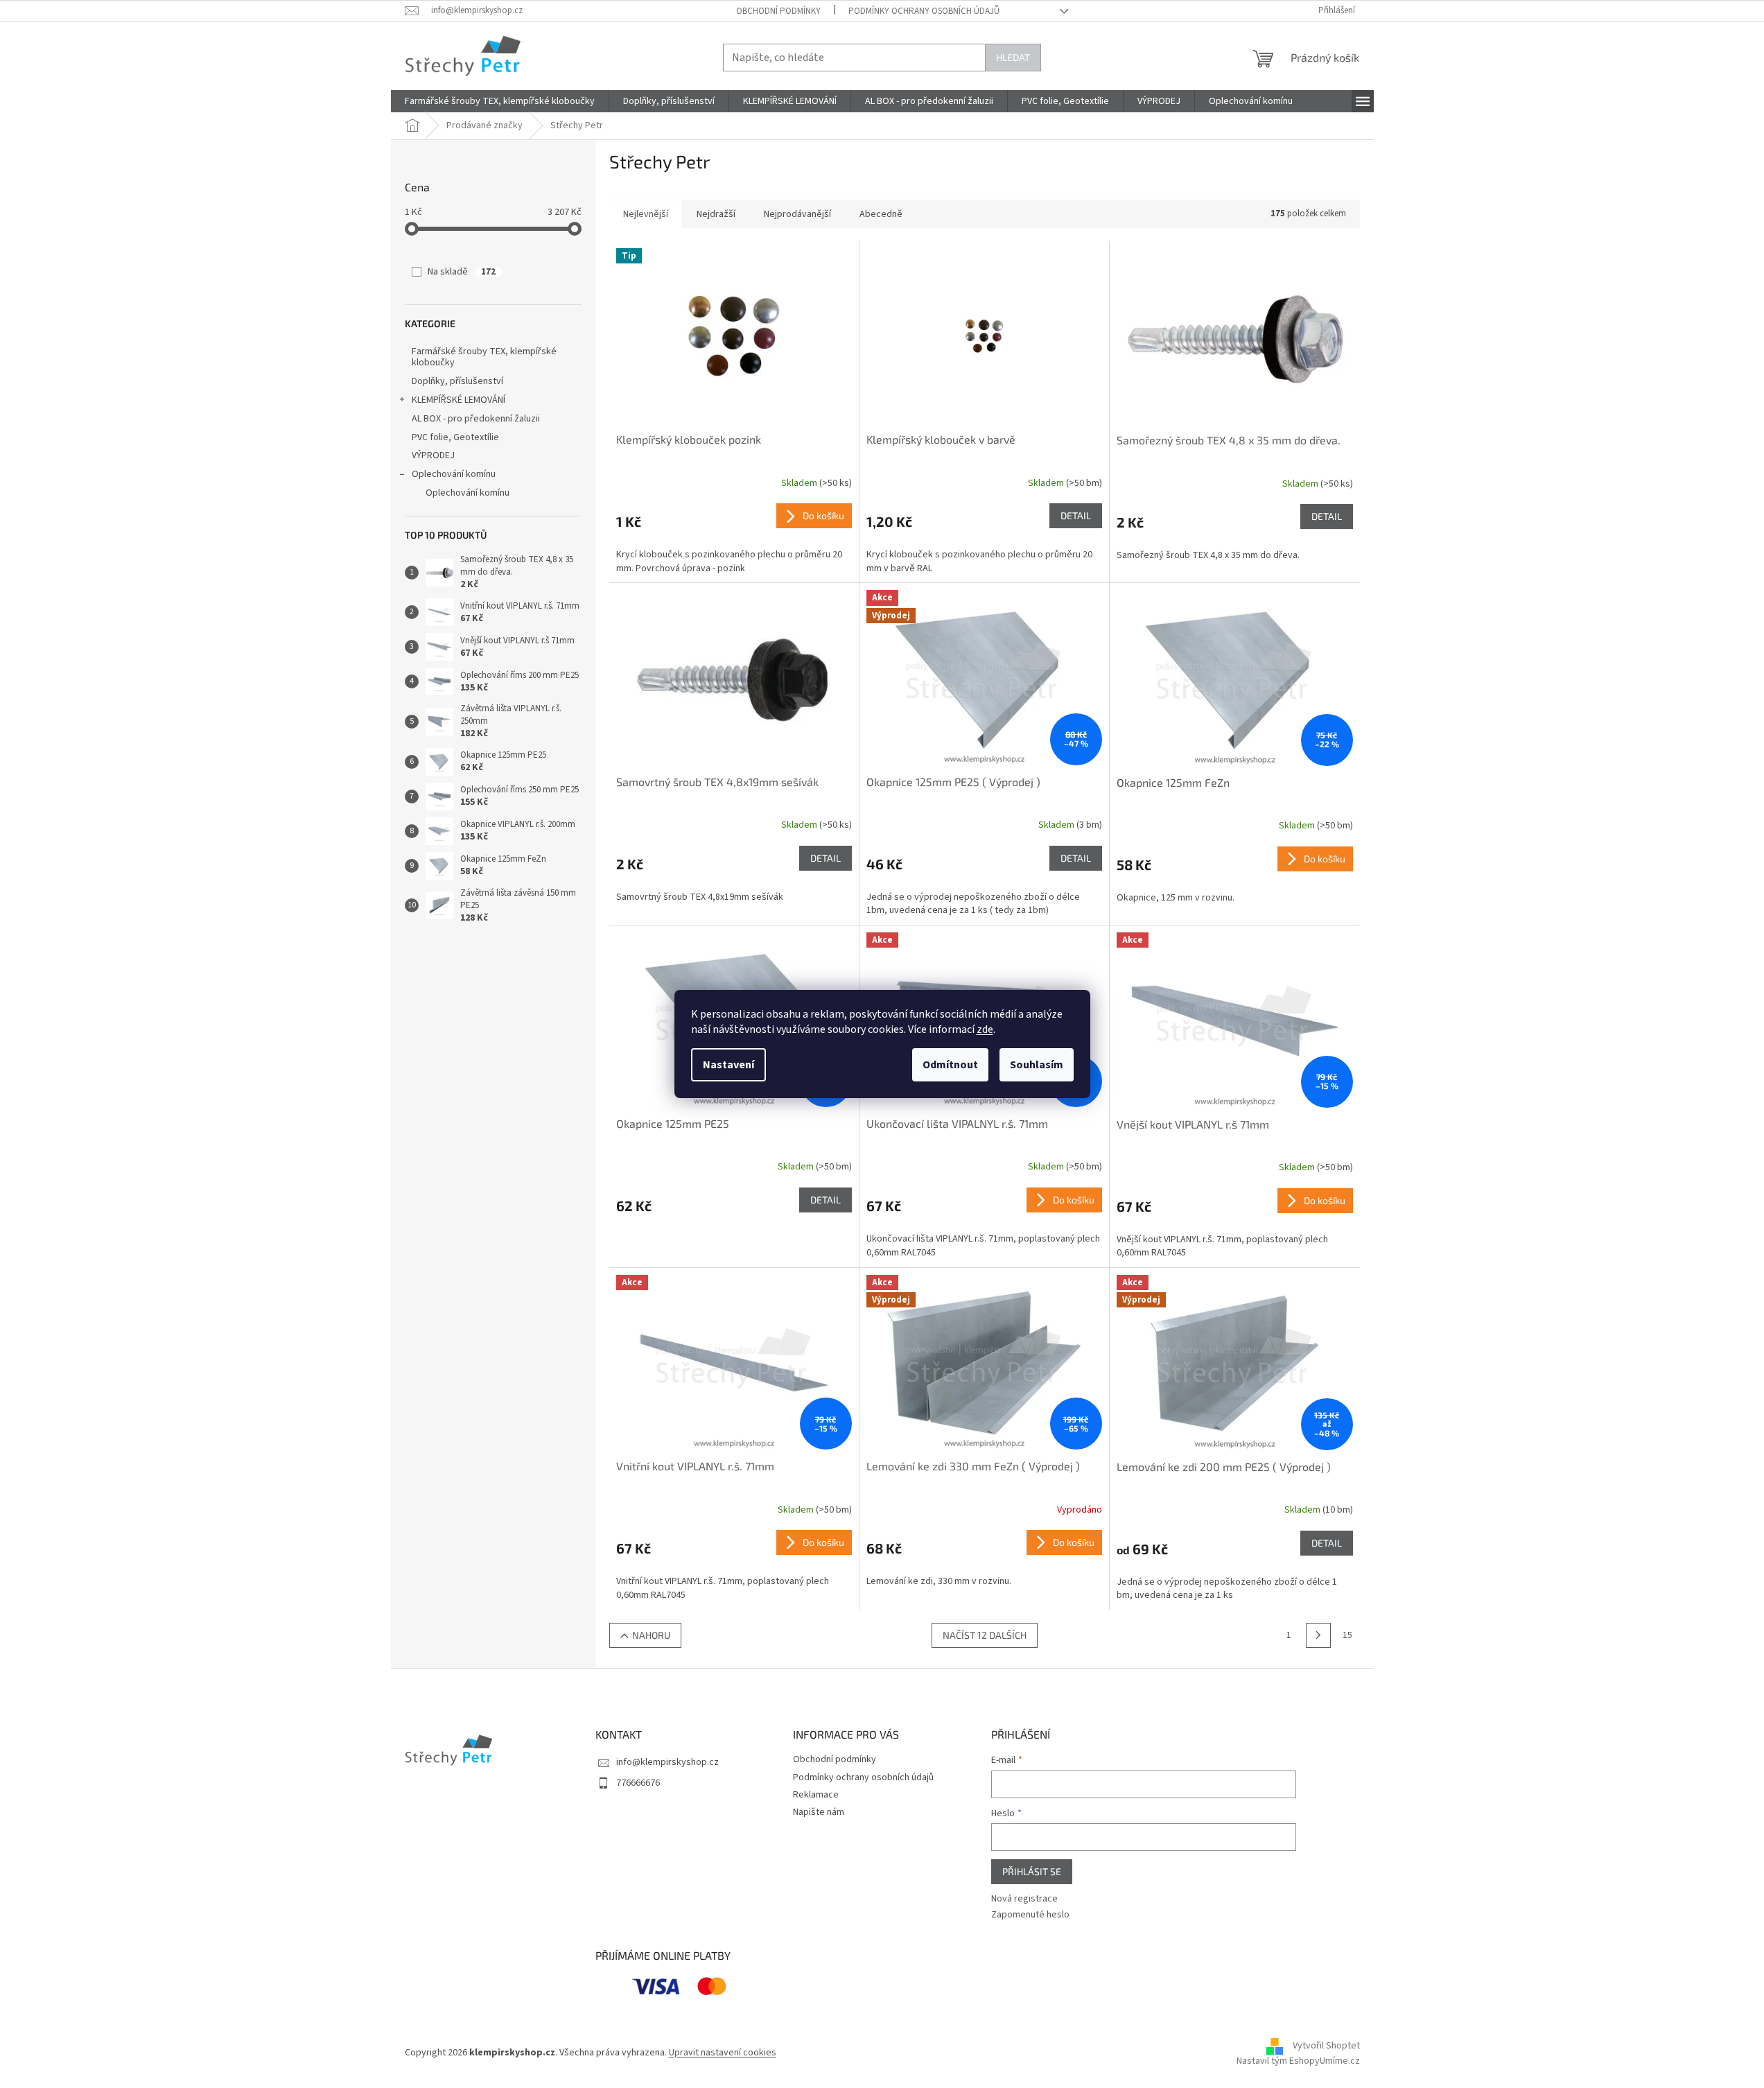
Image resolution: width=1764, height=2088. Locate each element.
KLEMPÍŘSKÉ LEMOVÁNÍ (459, 400)
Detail (1076, 515)
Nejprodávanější (797, 214)
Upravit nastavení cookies (723, 2053)
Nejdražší (716, 214)
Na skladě (462, 272)
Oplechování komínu (454, 474)
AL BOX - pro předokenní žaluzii (476, 419)
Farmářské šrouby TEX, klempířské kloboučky (484, 357)
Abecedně (881, 214)
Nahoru (651, 1635)
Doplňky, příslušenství (457, 381)
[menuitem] (500, 101)
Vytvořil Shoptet (1326, 2046)
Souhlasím (1037, 1065)
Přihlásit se (1032, 1871)
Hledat (1013, 57)
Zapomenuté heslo (1030, 1915)
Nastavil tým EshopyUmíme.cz (1298, 2061)
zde (985, 1029)
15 (1347, 1635)
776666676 (638, 1783)
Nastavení (728, 1065)
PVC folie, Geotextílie (455, 437)
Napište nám (819, 1812)
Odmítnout (950, 1065)
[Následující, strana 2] (1318, 1635)
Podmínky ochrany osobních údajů (924, 11)
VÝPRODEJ (433, 455)
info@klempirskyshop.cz (667, 1762)
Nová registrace (1024, 1899)
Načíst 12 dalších (985, 1635)
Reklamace (816, 1795)
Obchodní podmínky (778, 11)
